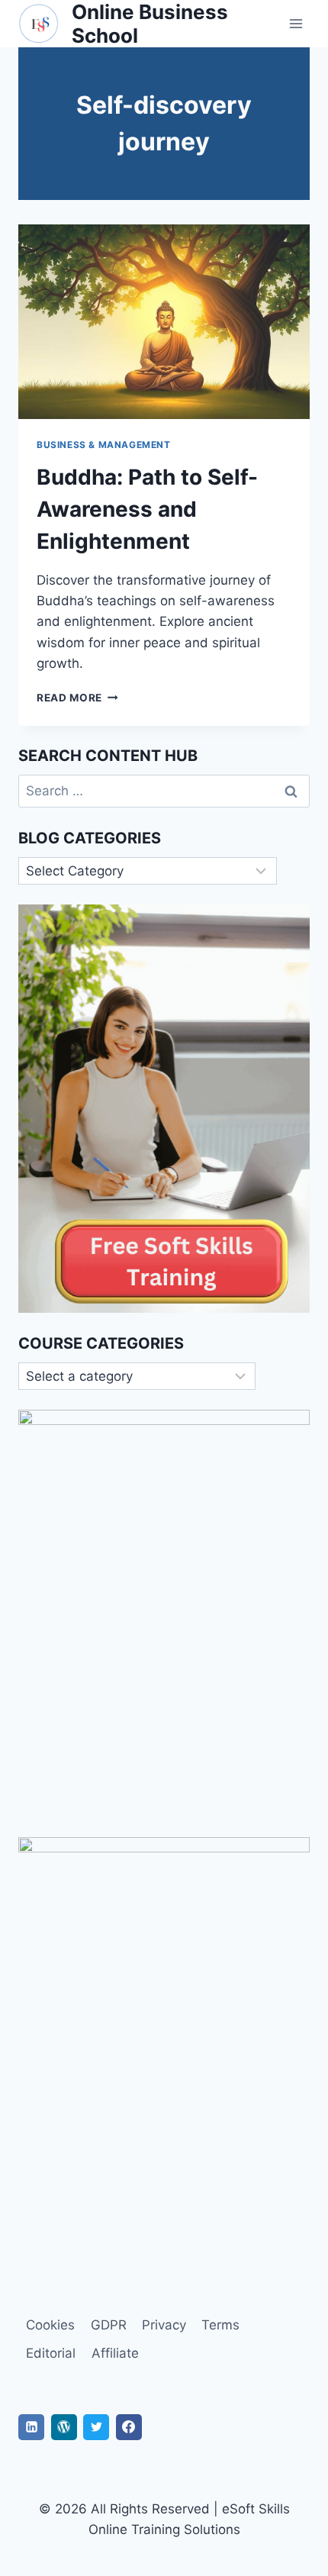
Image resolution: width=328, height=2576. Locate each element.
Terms (220, 2325)
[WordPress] (64, 2427)
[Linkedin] (31, 2427)
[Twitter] (96, 2427)
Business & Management (104, 445)
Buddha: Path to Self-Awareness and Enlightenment (147, 509)
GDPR (109, 2325)
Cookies (50, 2325)
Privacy (164, 2325)
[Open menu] (296, 24)
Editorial (51, 2353)
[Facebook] (129, 2427)
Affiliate (115, 2353)
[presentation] (164, 322)
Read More (77, 698)
